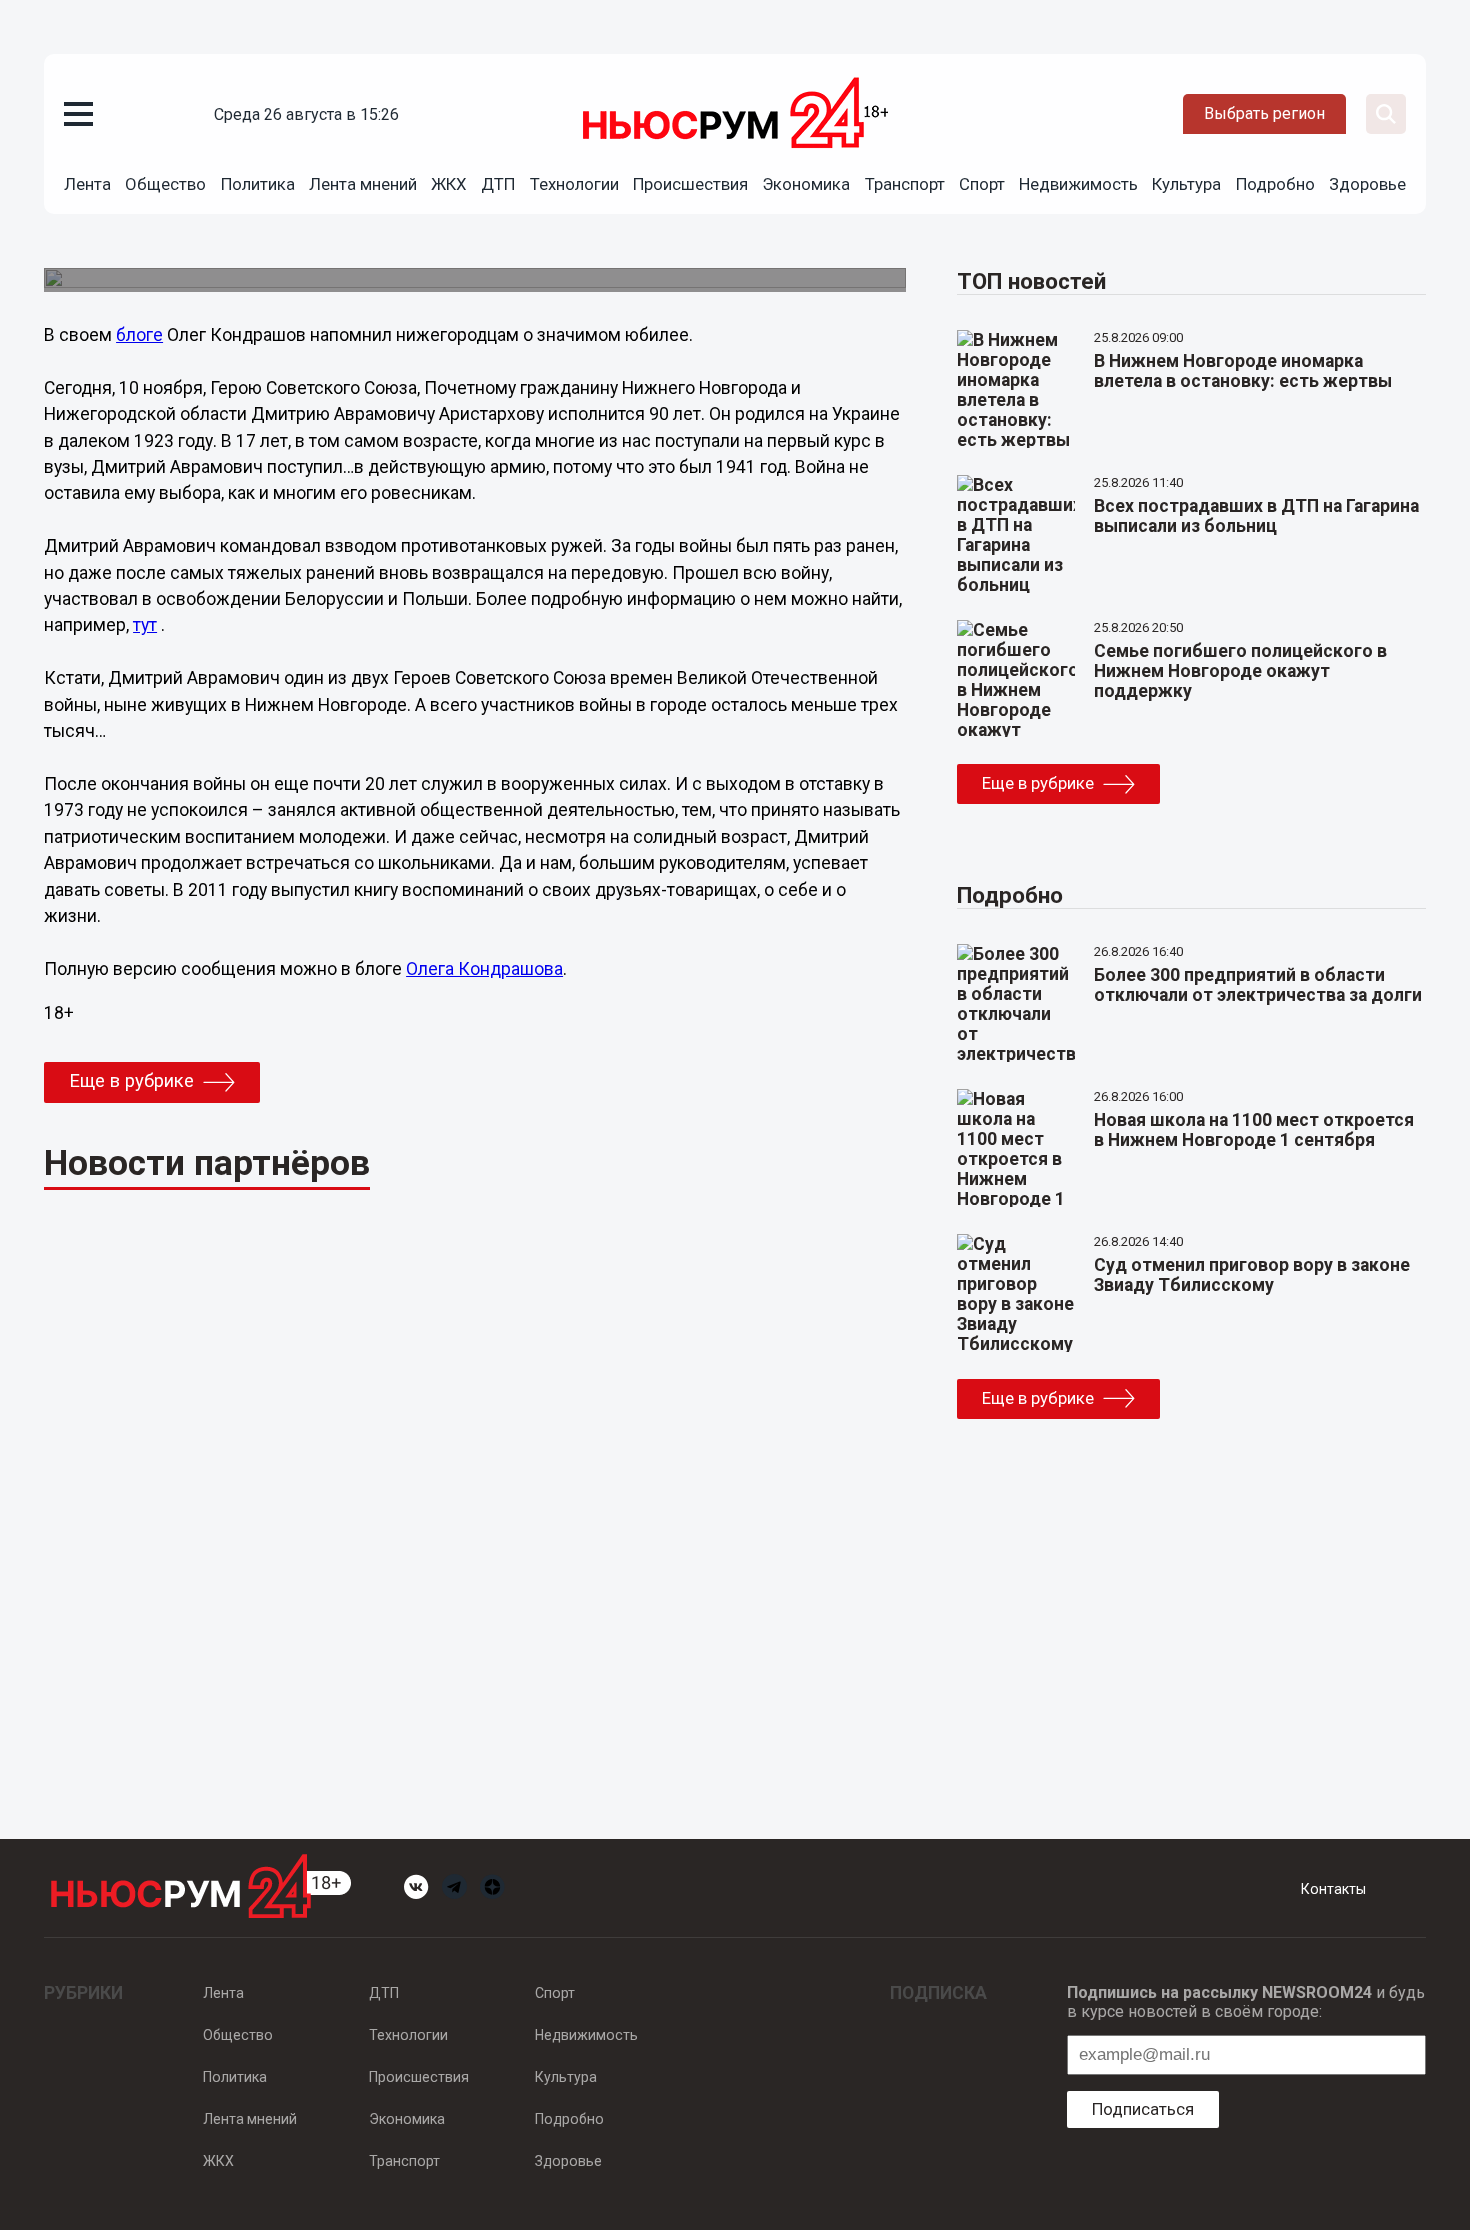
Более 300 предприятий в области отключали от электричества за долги (1258, 985)
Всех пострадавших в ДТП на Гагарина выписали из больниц (1256, 516)
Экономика (806, 184)
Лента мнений (363, 184)
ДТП (498, 184)
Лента (87, 184)
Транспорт (905, 184)
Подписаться (1143, 2109)
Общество (165, 184)
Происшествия (690, 184)
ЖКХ (449, 184)
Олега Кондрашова (484, 969)
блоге (139, 335)
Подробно (1275, 184)
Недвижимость (1078, 184)
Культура (1186, 184)
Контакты (1333, 1889)
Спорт (982, 184)
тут (145, 625)
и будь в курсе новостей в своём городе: (1246, 2002)
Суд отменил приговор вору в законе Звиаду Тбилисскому (1252, 1275)
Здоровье (1367, 184)
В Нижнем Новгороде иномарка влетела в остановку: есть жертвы (1243, 371)
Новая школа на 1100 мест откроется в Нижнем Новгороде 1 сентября (1254, 1130)
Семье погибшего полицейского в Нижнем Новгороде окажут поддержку (1240, 671)
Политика (258, 184)
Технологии (574, 184)
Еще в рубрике (131, 1081)
